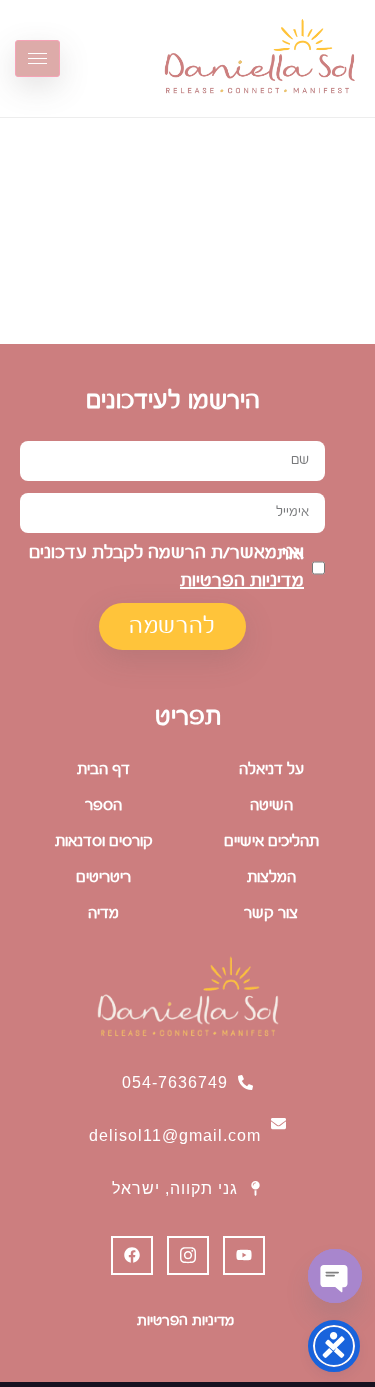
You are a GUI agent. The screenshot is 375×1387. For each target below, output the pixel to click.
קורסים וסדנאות (104, 841)
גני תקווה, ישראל (175, 1188)
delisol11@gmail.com (175, 1135)
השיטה (271, 805)
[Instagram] (188, 1255)
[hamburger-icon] (37, 58)
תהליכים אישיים (271, 841)
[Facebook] (132, 1255)
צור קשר (271, 913)
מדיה (103, 913)
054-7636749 (175, 1082)
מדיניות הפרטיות (242, 581)
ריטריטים (103, 877)
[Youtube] (244, 1255)
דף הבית (103, 769)
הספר (103, 805)
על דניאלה (271, 769)
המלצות (271, 877)
